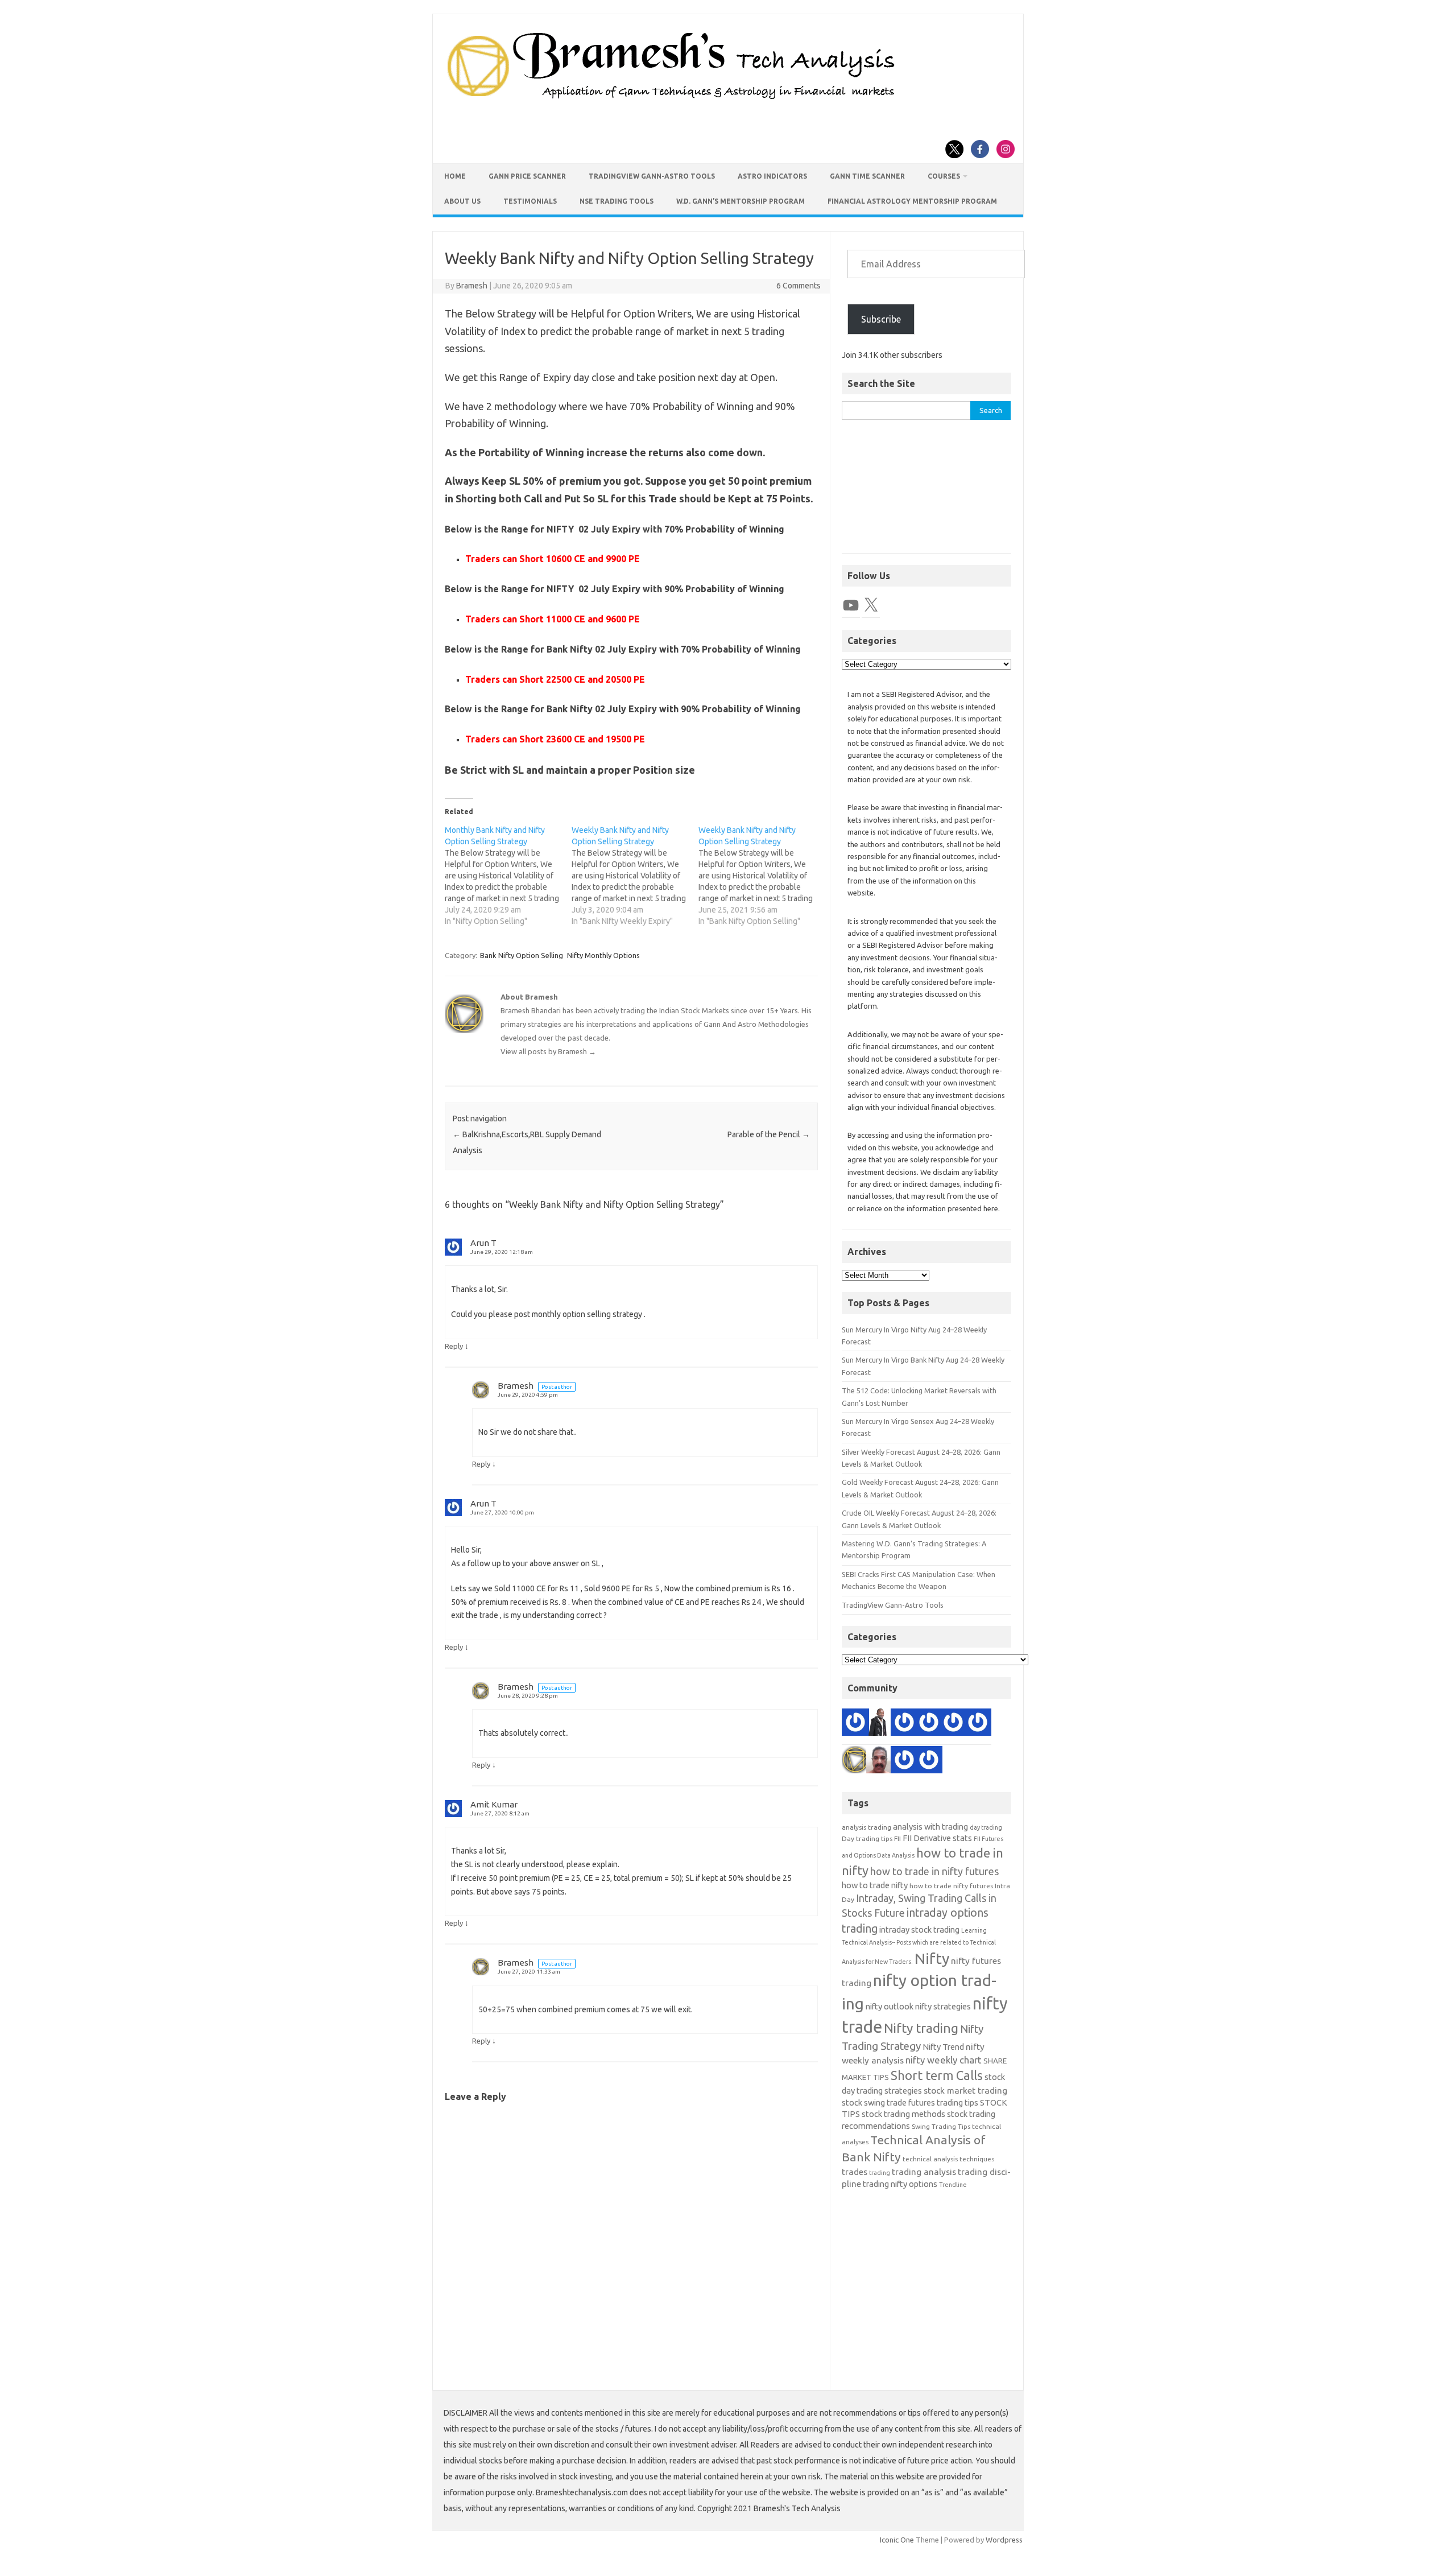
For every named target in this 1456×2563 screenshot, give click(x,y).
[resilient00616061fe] (855, 1724)
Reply (454, 1346)
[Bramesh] (855, 1762)
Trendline (953, 2185)
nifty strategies (943, 2006)
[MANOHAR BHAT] (904, 1762)
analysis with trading (930, 1827)
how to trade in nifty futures (934, 1871)
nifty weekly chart (944, 2060)
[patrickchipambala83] (880, 1724)
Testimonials (530, 201)
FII (897, 1838)
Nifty (932, 1958)
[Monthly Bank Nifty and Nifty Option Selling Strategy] (508, 876)
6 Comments (799, 286)
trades (855, 2172)
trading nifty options (900, 2184)
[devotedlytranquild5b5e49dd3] (978, 1724)
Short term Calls (937, 2075)
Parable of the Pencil (769, 1134)
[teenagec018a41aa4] (953, 1724)
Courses (944, 176)
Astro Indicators (772, 176)
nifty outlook (890, 2006)
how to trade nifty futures (951, 1886)
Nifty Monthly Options (603, 955)
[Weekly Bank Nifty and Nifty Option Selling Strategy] (635, 876)
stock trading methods (903, 2114)
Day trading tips (867, 1838)
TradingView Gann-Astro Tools (652, 176)
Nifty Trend (943, 2047)
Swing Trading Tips (941, 2126)
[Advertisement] (926, 492)
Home (455, 176)
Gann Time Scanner (867, 176)
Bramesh (472, 286)
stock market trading (965, 2091)
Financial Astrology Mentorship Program (912, 201)
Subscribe (881, 319)
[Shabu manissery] (880, 1762)
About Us (462, 201)
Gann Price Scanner (527, 176)
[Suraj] (904, 1724)
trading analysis (924, 2172)
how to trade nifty (875, 1885)
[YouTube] (851, 605)
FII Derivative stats (937, 1838)
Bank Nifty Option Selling (522, 955)
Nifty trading (921, 2028)
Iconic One (897, 2540)
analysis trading (866, 1827)
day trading (986, 1827)
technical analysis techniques (948, 2159)
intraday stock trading (919, 1930)
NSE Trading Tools (617, 201)
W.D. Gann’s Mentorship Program (741, 201)
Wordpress (1004, 2540)
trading (880, 2173)
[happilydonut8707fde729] (929, 1762)
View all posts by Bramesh (548, 1051)
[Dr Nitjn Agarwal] (929, 1724)
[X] (871, 605)
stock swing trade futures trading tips (910, 2102)
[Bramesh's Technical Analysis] (671, 100)
